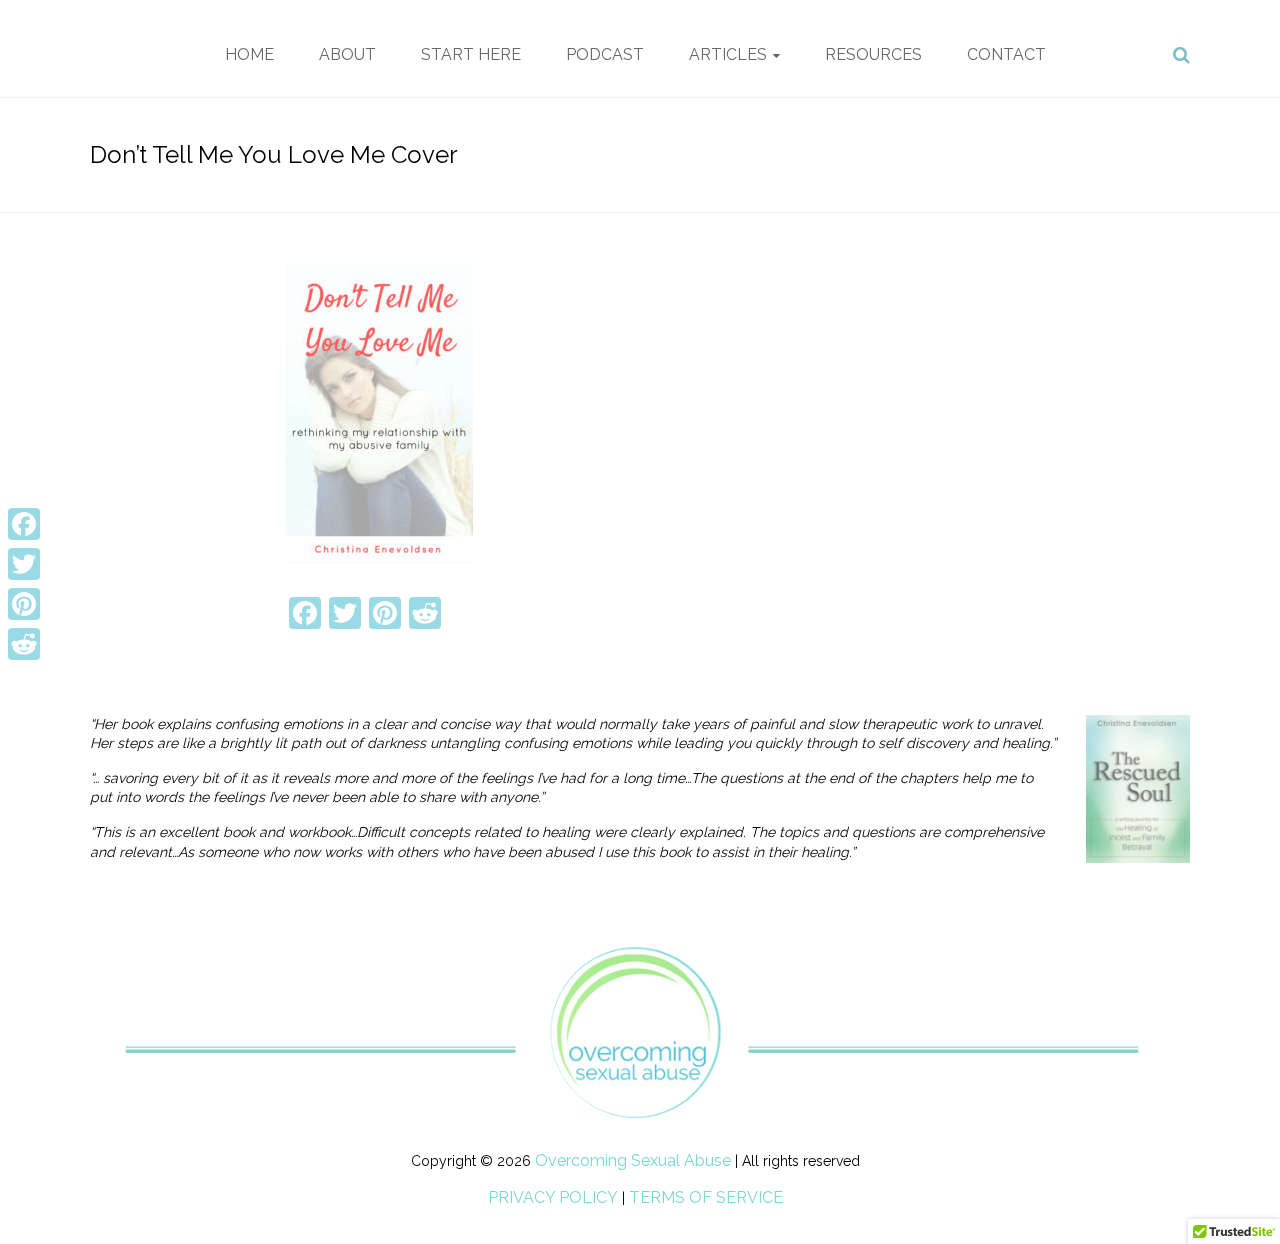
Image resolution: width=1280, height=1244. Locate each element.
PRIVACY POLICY (553, 1197)
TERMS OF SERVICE (706, 1197)
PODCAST (605, 54)
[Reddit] (24, 644)
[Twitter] (24, 564)
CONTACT (1006, 54)
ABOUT (347, 54)
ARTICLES (728, 54)
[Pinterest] (24, 604)
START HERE (471, 54)
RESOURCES (873, 54)
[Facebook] (24, 524)
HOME (249, 54)
